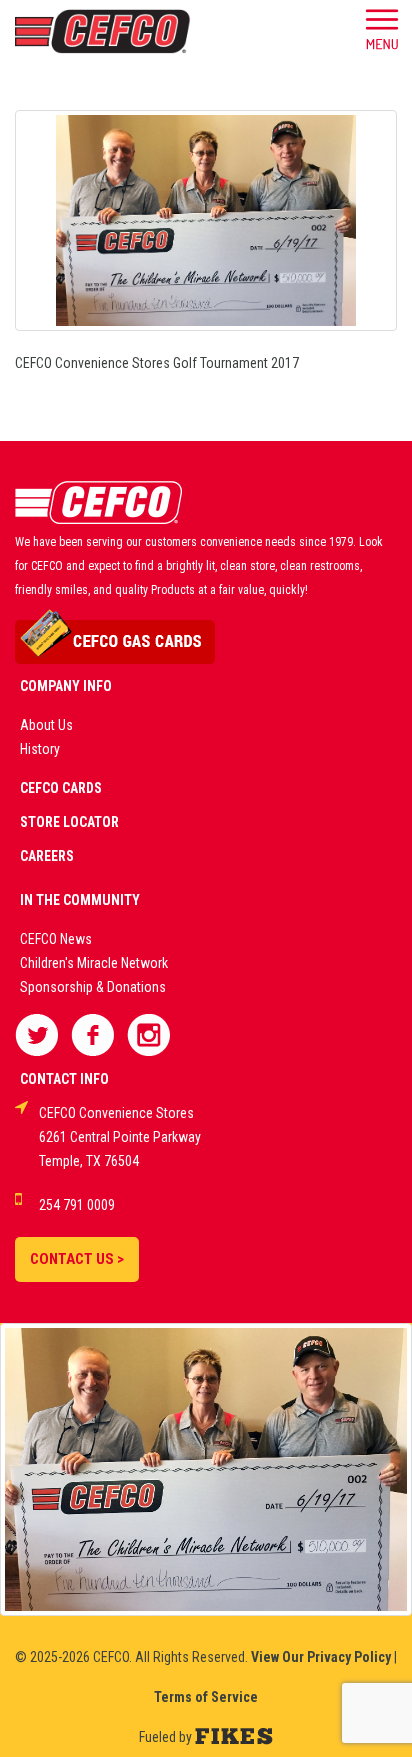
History (40, 749)
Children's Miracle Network (94, 963)
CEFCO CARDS (61, 788)
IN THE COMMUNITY (80, 900)
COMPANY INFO (66, 686)
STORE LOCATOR (69, 822)
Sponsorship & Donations (93, 987)
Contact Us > (77, 1259)
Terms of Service (206, 1697)
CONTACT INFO (64, 1079)
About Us (46, 725)
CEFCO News (56, 939)
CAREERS (47, 856)
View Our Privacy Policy (321, 1657)
